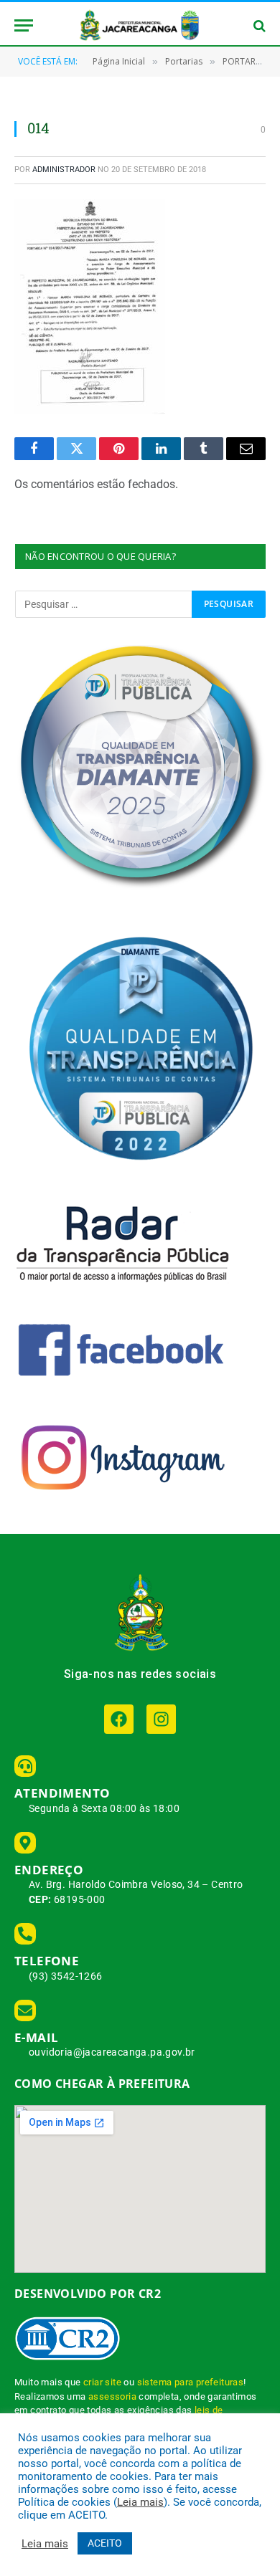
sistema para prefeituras (191, 2382)
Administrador (64, 170)
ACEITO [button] (105, 2543)
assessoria (112, 2396)
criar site (102, 2382)
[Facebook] (119, 1719)
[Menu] (24, 25)
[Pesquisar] (258, 25)
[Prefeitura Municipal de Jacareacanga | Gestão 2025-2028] (140, 25)
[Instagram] (161, 1719)
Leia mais (140, 2502)
